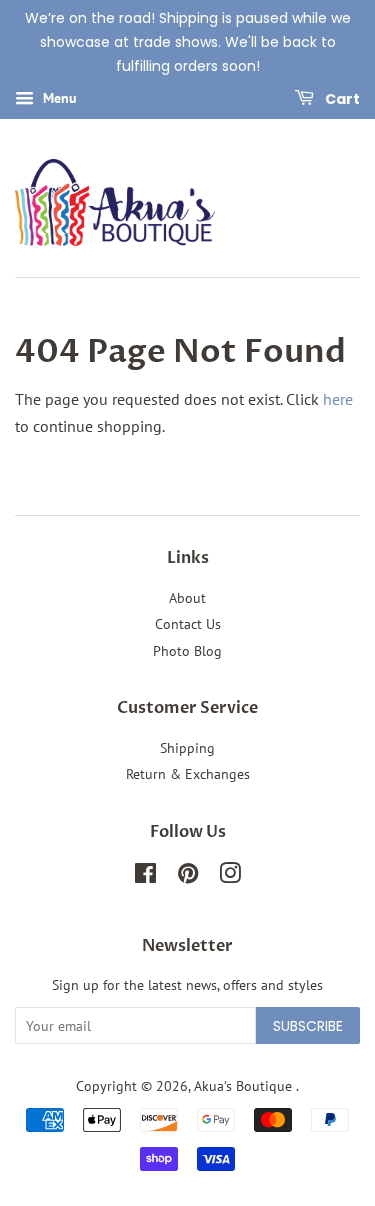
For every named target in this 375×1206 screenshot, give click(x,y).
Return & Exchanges (188, 774)
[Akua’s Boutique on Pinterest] (188, 877)
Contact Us (188, 624)
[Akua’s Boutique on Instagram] (230, 877)
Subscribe (308, 1026)
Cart (341, 99)
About (187, 598)
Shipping (187, 748)
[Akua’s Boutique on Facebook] (145, 877)
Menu (58, 99)
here (338, 399)
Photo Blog (187, 651)
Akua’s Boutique (245, 1086)
